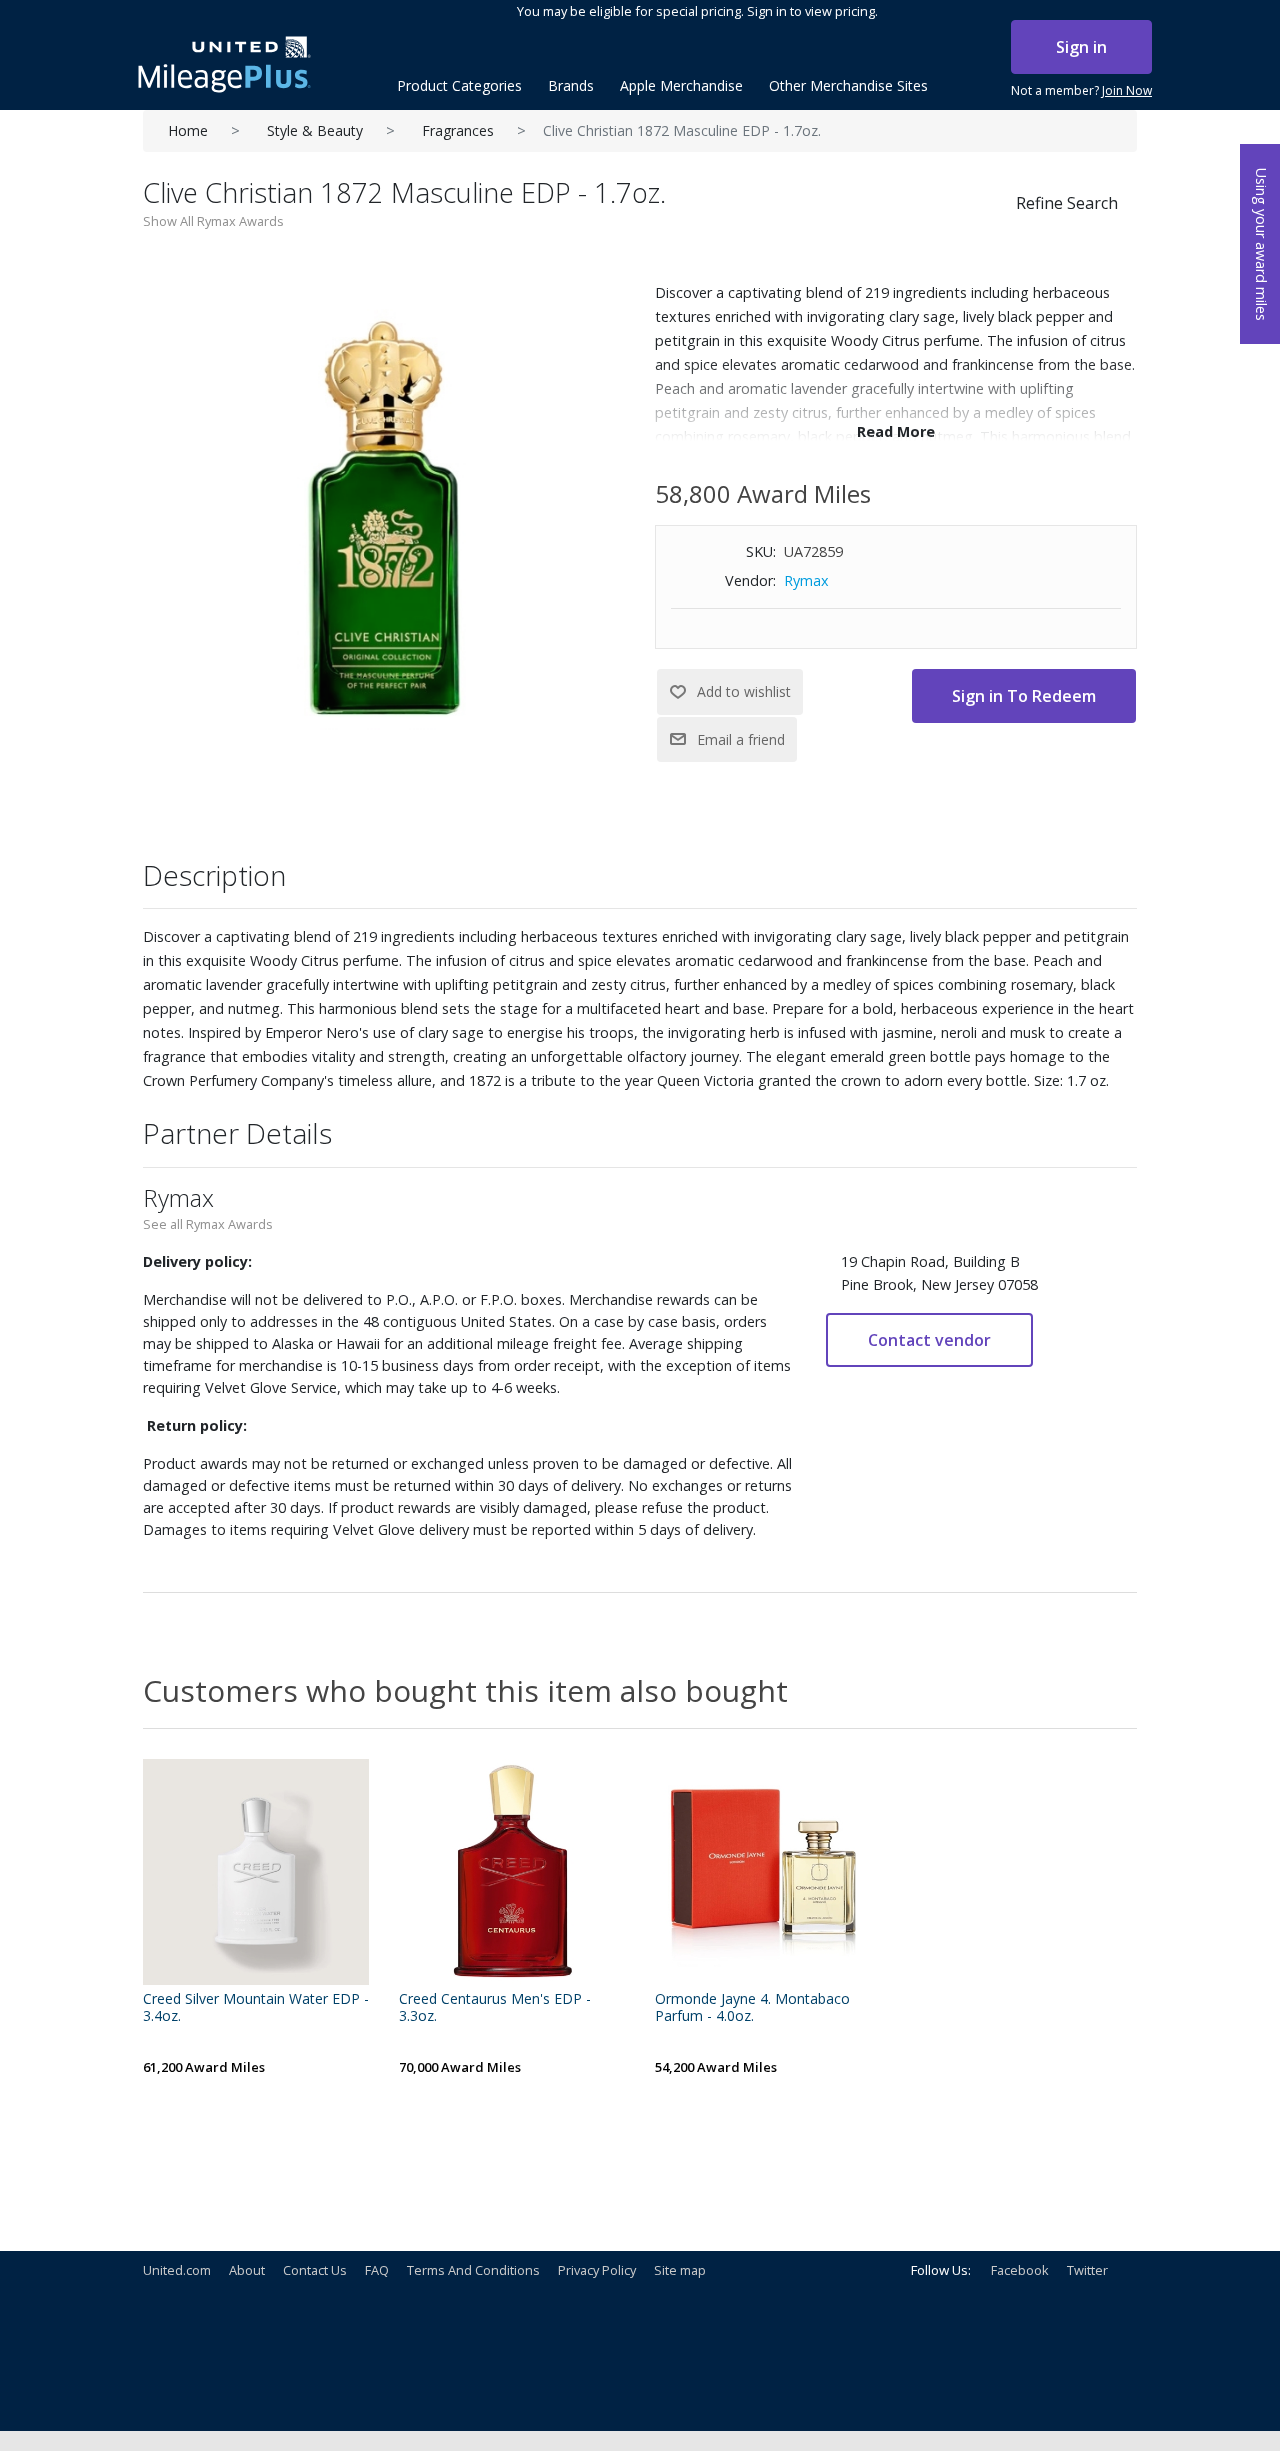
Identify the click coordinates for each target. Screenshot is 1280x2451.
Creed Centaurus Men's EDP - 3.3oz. (495, 2008)
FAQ (377, 2270)
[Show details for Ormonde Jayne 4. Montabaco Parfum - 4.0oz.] (768, 1872)
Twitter (1087, 2270)
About (247, 2270)
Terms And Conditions (473, 2270)
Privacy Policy (597, 2270)
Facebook (1020, 2270)
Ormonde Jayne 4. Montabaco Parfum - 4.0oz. (752, 2008)
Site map (680, 2270)
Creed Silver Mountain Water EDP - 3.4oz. (256, 2008)
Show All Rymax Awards (213, 221)
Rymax (806, 580)
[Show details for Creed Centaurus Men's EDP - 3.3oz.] (512, 1872)
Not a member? (1081, 90)
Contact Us (315, 2270)
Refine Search (1067, 203)
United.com (177, 2270)
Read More (896, 431)
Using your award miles (1261, 244)
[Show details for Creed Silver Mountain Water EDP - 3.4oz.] (256, 1872)
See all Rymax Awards (208, 1224)
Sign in (1081, 47)
